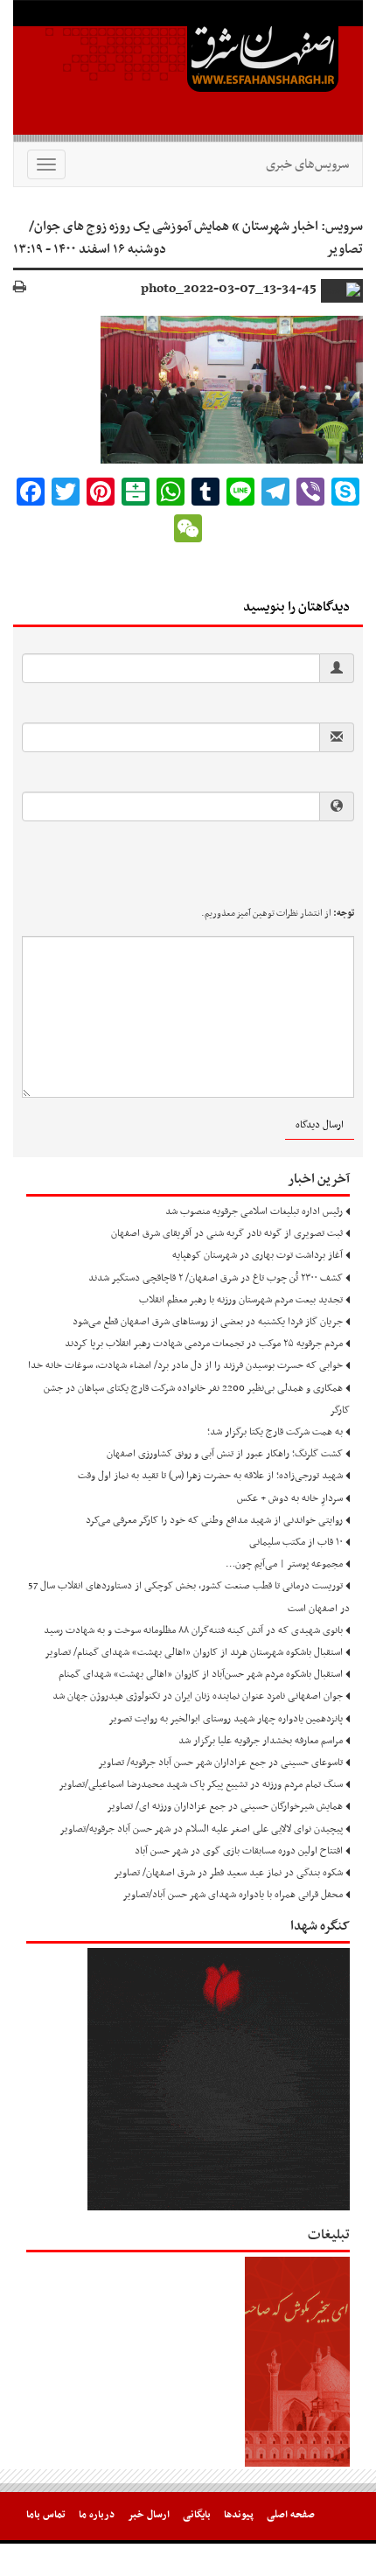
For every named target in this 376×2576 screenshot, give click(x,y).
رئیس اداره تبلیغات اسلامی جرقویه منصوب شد (254, 1211)
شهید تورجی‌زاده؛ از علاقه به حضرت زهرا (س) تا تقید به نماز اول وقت (210, 1476)
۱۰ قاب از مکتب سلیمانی (296, 1542)
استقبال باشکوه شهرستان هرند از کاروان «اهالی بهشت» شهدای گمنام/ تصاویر (194, 1652)
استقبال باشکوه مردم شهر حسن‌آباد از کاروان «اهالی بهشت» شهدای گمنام (201, 1674)
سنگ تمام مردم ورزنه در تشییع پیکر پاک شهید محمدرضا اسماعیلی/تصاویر (201, 1784)
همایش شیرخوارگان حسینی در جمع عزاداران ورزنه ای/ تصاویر (225, 1806)
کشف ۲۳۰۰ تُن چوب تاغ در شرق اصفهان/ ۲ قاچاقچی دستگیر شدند (216, 1278)
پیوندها (239, 2515)
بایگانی (197, 2515)
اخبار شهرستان (280, 227)
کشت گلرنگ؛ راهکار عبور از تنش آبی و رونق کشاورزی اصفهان (225, 1454)
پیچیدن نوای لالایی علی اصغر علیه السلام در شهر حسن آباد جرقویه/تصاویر (201, 1829)
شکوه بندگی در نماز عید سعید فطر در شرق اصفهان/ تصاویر (228, 1873)
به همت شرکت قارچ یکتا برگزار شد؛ (275, 1432)
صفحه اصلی (291, 2515)
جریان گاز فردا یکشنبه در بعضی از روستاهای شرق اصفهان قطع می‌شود (208, 1322)
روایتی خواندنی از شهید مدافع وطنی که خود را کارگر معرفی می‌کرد (214, 1520)
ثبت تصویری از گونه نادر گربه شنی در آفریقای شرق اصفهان (227, 1233)
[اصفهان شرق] (188, 71)
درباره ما (97, 2515)
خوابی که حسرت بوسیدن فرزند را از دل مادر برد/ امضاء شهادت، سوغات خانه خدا (185, 1365)
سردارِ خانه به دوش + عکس (290, 1498)
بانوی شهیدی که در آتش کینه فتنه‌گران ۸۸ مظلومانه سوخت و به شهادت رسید (193, 1630)
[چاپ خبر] (20, 288)
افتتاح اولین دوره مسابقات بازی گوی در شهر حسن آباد (239, 1851)
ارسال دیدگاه (320, 1125)
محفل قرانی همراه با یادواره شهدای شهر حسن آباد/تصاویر (233, 1895)
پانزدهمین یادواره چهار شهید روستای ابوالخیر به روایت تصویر (226, 1719)
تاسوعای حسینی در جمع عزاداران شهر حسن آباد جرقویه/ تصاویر (220, 1763)
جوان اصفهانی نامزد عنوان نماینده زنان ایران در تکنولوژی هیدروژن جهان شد (198, 1696)
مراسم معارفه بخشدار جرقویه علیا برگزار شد (261, 1741)
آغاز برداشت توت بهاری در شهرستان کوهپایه (258, 1255)
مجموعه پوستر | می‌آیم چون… (284, 1564)
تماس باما (46, 2515)
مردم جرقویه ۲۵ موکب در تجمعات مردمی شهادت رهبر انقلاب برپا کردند (204, 1344)
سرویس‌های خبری (307, 164)
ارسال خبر (149, 2515)
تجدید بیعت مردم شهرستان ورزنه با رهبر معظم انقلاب (241, 1300)
